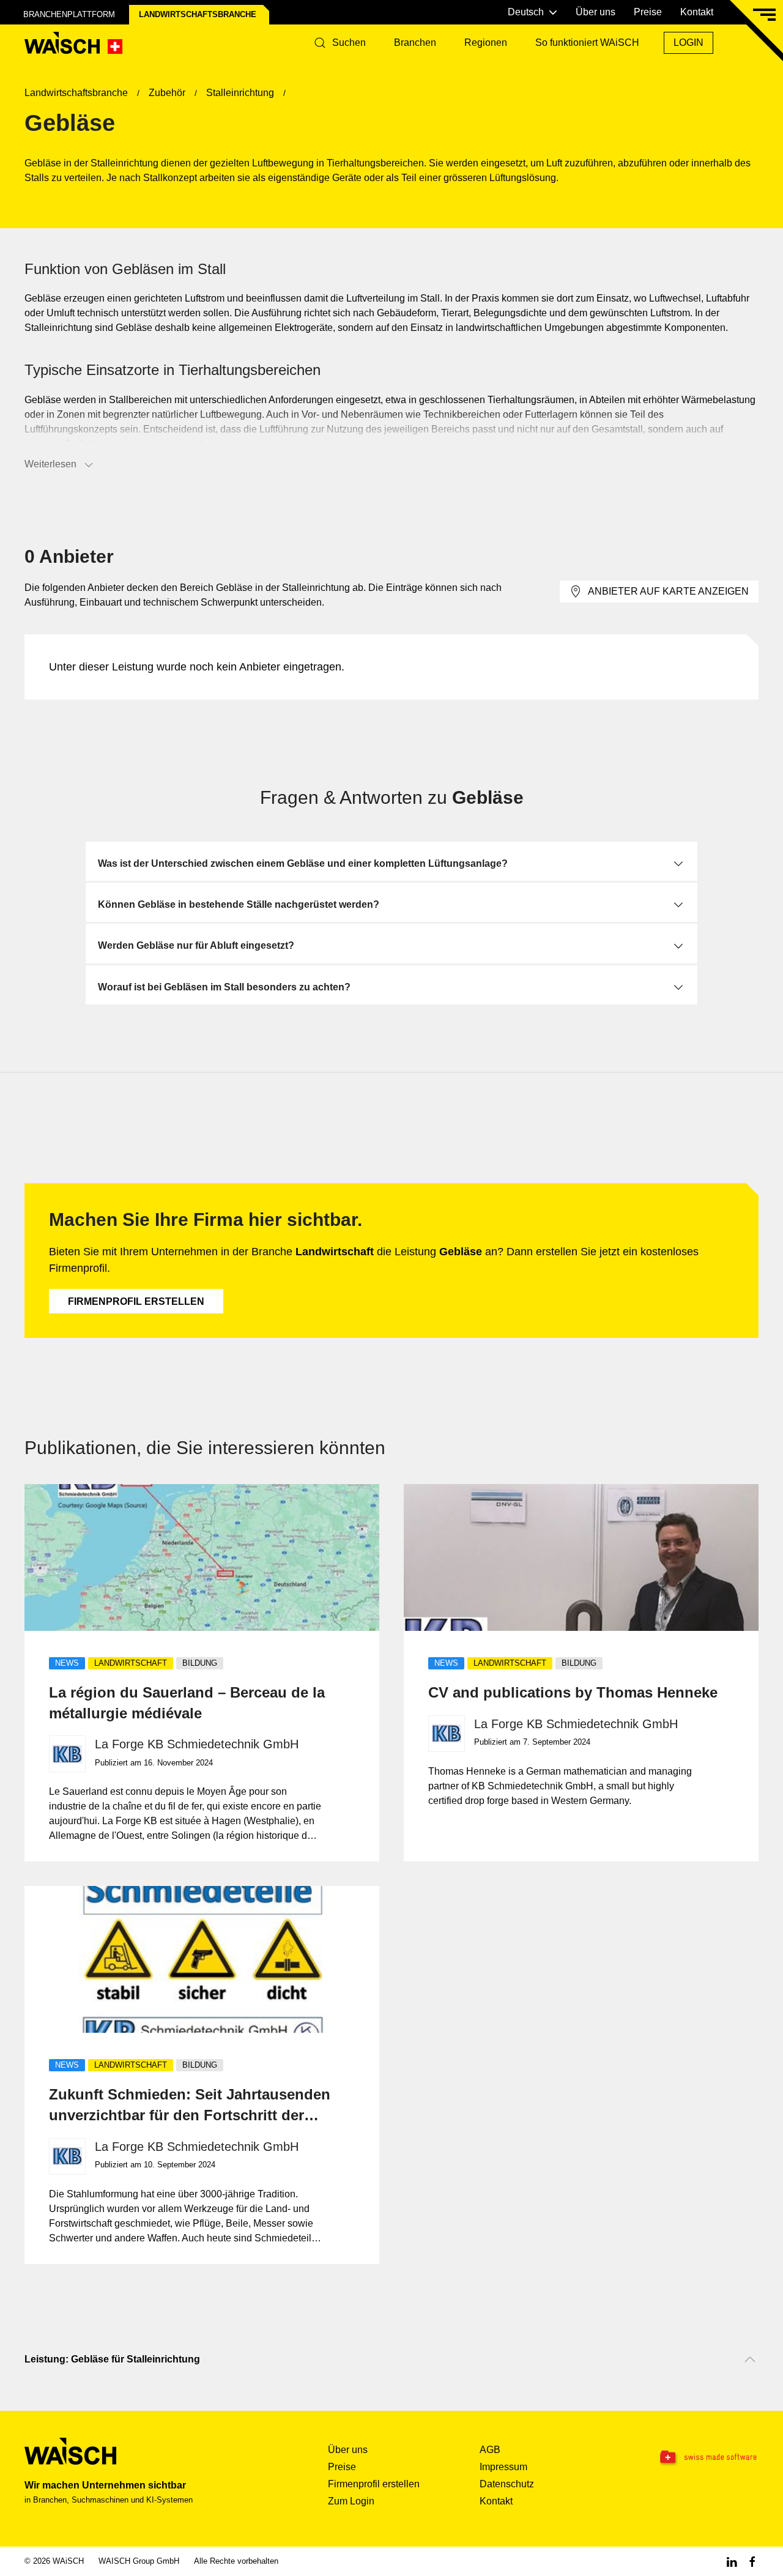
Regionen (486, 43)
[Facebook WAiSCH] (752, 2561)
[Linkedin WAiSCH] (732, 2561)
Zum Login (351, 2501)
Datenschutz (507, 2484)
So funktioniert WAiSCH (587, 43)
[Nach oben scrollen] (750, 2359)
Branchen (415, 43)
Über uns (596, 12)
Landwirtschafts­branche (198, 14)
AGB (490, 2450)
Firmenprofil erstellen (136, 1301)
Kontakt (697, 12)
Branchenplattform (69, 14)
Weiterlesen (50, 464)
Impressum (503, 2467)
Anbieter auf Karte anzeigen (668, 591)
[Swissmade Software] (695, 2458)
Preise (648, 12)
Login (688, 43)
